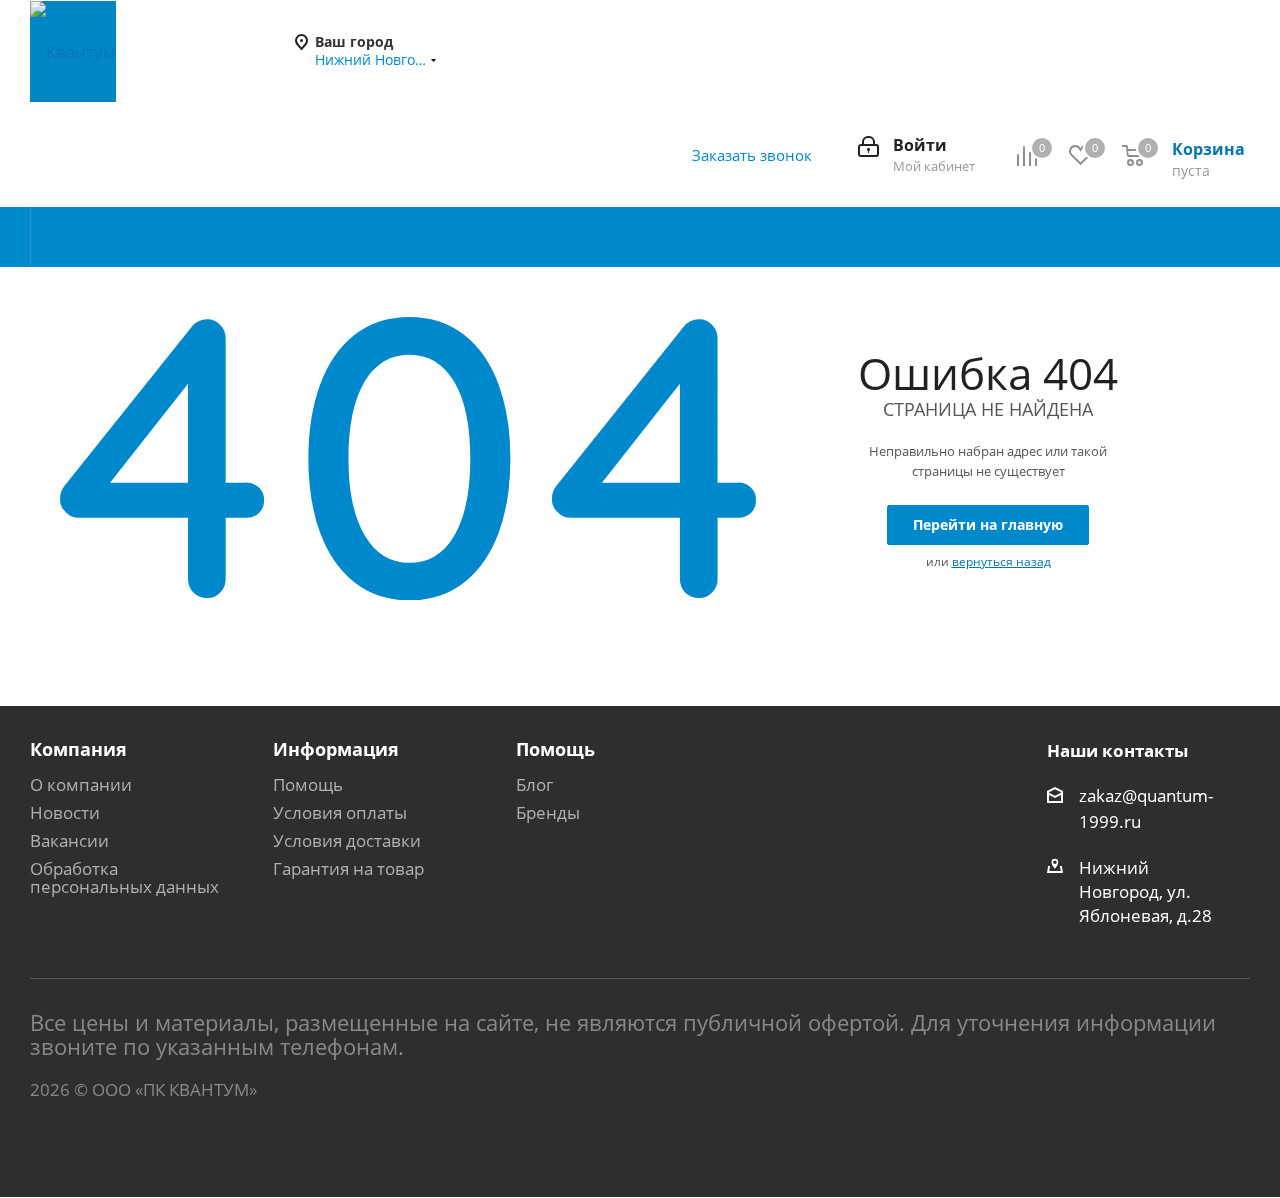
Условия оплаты (340, 812)
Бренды (548, 812)
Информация (336, 749)
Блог (534, 784)
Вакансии (69, 840)
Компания (78, 749)
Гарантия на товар (348, 868)
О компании (81, 784)
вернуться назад (1001, 561)
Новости (65, 812)
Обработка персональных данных (124, 877)
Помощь (308, 784)
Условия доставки (347, 840)
